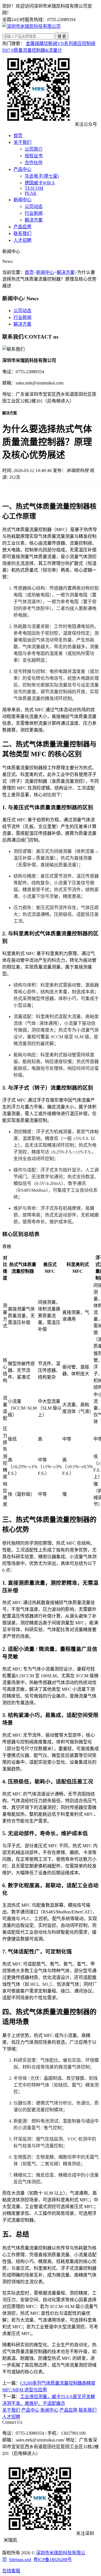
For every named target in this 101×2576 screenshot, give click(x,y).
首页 (18, 136)
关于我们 (22, 142)
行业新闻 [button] (22, 317)
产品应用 (22, 227)
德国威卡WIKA (40, 183)
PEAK (31, 193)
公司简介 (34, 149)
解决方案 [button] (22, 324)
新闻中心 (22, 200)
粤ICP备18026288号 (53, 2560)
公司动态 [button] (22, 311)
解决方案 (34, 220)
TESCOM (34, 188)
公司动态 (34, 206)
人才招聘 (22, 240)
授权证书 (34, 156)
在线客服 (11, 2571)
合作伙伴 (34, 163)
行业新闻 (34, 213)
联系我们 (22, 233)
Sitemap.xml (20, 2560)
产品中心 (22, 169)
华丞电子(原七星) (42, 176)
